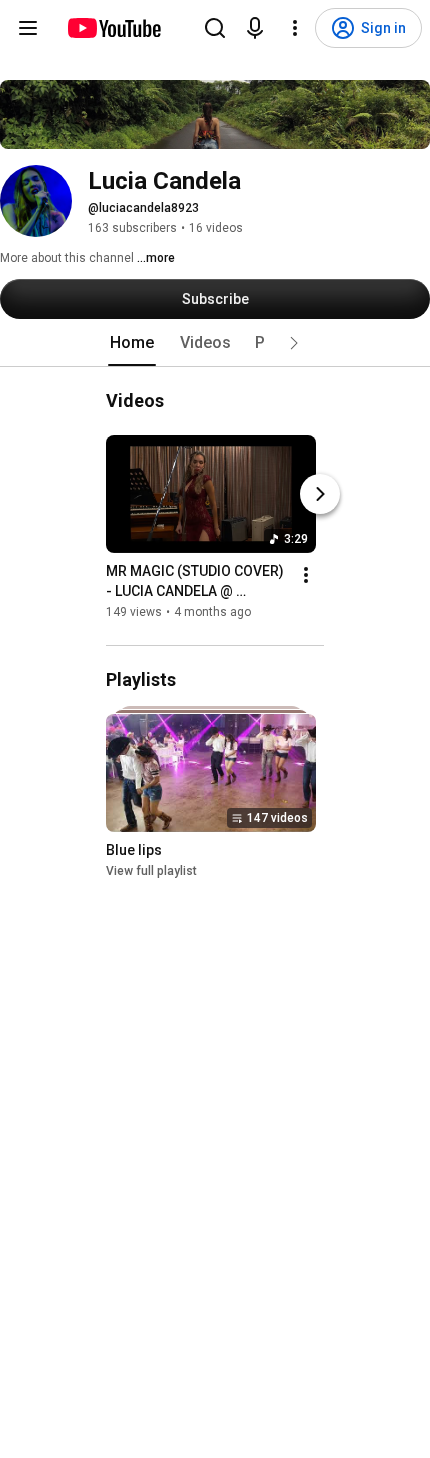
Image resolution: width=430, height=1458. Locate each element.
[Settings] (295, 28)
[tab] (132, 343)
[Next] (320, 494)
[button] (294, 343)
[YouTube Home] (113, 28)
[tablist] (215, 343)
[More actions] (306, 575)
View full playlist (151, 872)
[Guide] (28, 28)
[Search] (215, 28)
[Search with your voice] (255, 28)
